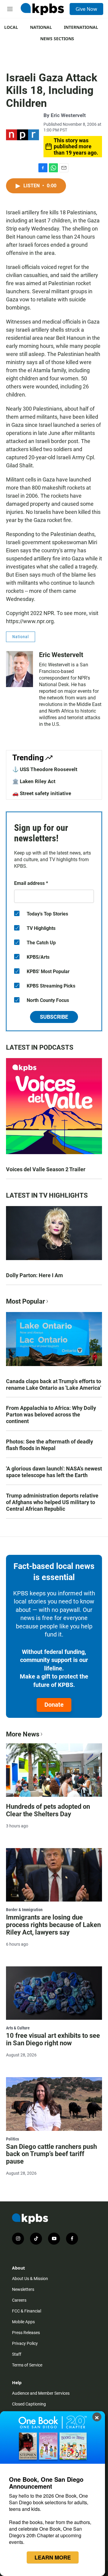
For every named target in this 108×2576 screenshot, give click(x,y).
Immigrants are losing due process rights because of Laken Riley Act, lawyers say (53, 1925)
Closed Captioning (29, 2404)
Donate (54, 1705)
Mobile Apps (23, 2322)
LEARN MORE (53, 2557)
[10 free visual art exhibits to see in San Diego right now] (54, 1993)
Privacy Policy (25, 2343)
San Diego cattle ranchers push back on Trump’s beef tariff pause (51, 2154)
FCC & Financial (27, 2311)
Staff (17, 2354)
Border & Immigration (24, 1910)
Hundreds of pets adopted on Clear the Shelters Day (48, 1810)
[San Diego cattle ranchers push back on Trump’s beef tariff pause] (54, 2104)
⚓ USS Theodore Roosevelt (45, 769)
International (81, 27)
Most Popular (25, 1301)
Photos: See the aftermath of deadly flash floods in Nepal (49, 1445)
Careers (19, 2300)
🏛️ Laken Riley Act (34, 781)
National (41, 27)
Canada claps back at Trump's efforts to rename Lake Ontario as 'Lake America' (54, 1385)
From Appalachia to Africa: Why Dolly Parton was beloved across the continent (51, 1415)
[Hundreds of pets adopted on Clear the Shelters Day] (54, 1770)
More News (23, 1734)
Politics (12, 2139)
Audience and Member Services (41, 2393)
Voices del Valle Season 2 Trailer (46, 1169)
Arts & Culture (18, 2028)
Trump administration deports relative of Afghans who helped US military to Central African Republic (52, 1502)
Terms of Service (27, 2365)
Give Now (86, 9)
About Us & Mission (30, 2279)
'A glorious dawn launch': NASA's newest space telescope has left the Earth (54, 1472)
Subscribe (54, 1017)
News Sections (57, 39)
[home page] (42, 9)
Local (11, 27)
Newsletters (23, 2289)
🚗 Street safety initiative (42, 793)
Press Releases (26, 2333)
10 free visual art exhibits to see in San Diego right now (53, 2039)
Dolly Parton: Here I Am (34, 1275)
